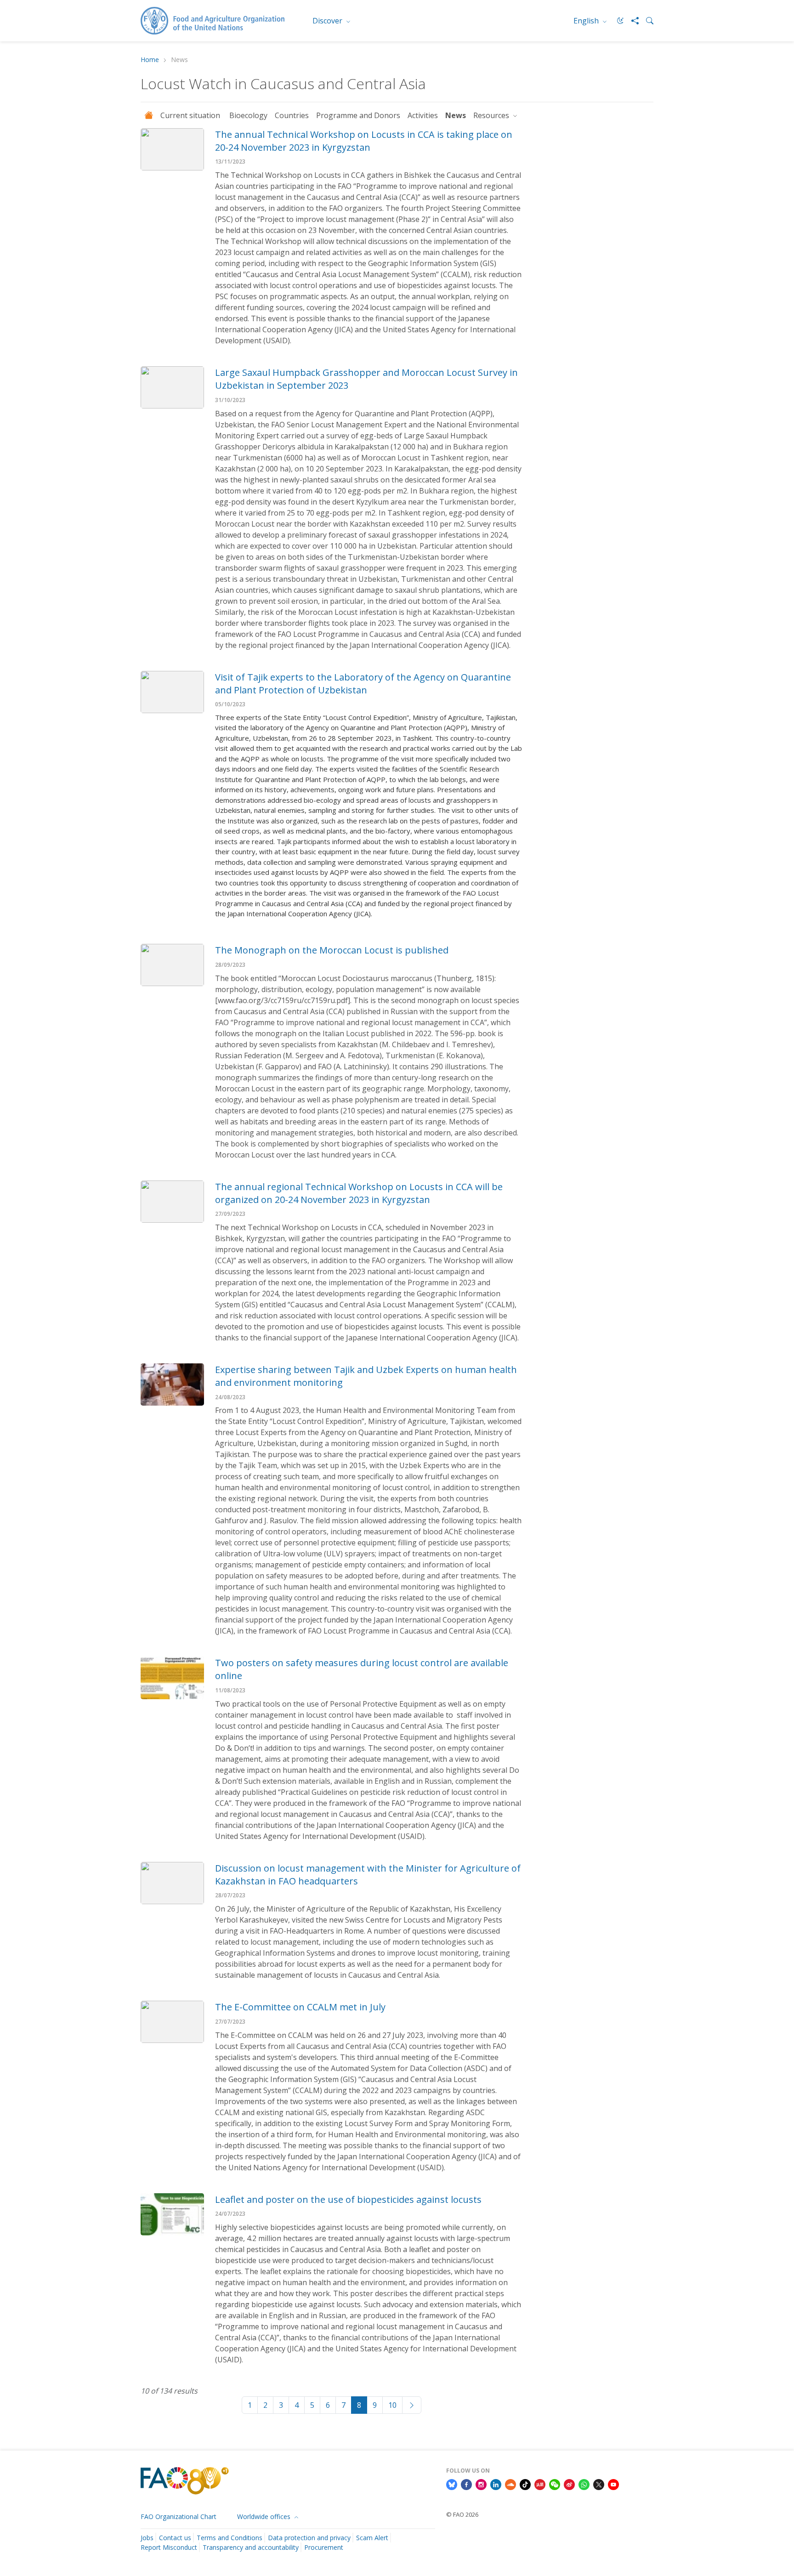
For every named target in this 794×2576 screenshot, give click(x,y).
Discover (328, 21)
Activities (423, 115)
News (456, 115)
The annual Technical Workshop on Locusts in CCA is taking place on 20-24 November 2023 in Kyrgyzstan (364, 141)
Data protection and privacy (309, 2538)
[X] (599, 2484)
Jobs (147, 2538)
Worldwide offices (265, 2516)
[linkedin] (496, 2484)
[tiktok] (525, 2484)
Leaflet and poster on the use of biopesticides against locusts (348, 2199)
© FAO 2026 (462, 2514)
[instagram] (481, 2484)
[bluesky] (452, 2484)
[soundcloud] (510, 2484)
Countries (292, 115)
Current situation (191, 115)
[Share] (631, 21)
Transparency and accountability (251, 2547)
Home (150, 60)
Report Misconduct (169, 2547)
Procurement (324, 2547)
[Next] (412, 2405)
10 (392, 2405)
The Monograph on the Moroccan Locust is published (332, 950)
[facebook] (466, 2484)
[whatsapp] (584, 2484)
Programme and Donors (358, 115)
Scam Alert (372, 2538)
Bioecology (248, 115)
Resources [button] (492, 115)
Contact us (175, 2538)
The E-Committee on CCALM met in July (300, 2007)
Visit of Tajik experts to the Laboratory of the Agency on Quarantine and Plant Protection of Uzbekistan (363, 684)
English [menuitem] (587, 21)
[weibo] (569, 2484)
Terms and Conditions (230, 2538)
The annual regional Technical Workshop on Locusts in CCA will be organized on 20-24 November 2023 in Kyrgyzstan (359, 1193)
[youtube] (613, 2484)
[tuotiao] (540, 2484)
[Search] (646, 21)
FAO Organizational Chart (179, 2516)
